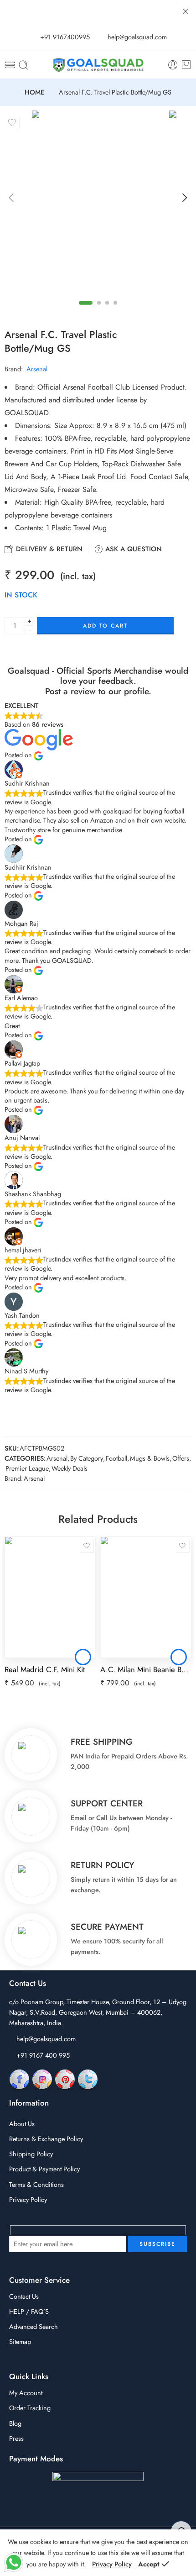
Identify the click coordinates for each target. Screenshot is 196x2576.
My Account (26, 2393)
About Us (22, 2124)
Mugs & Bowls (150, 1458)
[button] (83, 1657)
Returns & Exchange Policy (46, 2139)
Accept (149, 2564)
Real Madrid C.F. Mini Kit (45, 1669)
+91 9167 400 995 (43, 2055)
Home (34, 92)
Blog (15, 2423)
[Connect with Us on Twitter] (88, 2079)
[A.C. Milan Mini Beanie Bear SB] (146, 1597)
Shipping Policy (31, 2154)
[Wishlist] (12, 122)
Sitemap (20, 2341)
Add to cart (105, 626)
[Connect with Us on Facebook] (19, 2079)
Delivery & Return (48, 549)
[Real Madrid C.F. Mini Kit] (50, 1597)
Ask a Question (132, 549)
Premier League (27, 1468)
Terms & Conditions (36, 2184)
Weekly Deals (70, 1468)
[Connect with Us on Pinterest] (65, 2079)
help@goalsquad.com (46, 2039)
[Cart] (186, 65)
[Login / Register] (173, 65)
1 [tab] (86, 303)
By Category (87, 1458)
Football (116, 1458)
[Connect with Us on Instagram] (42, 2079)
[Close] (186, 11)
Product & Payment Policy (44, 2169)
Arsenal (37, 369)
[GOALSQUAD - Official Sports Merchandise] (98, 65)
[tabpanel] (98, 201)
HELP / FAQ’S (29, 2311)
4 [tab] (116, 303)
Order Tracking (30, 2408)
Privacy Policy (28, 2199)
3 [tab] (107, 303)
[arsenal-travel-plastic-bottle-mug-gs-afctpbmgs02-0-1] (98, 199)
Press (16, 2438)
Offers (181, 1458)
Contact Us (24, 2296)
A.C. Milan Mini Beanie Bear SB (146, 1669)
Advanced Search (34, 2326)
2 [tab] (99, 303)
